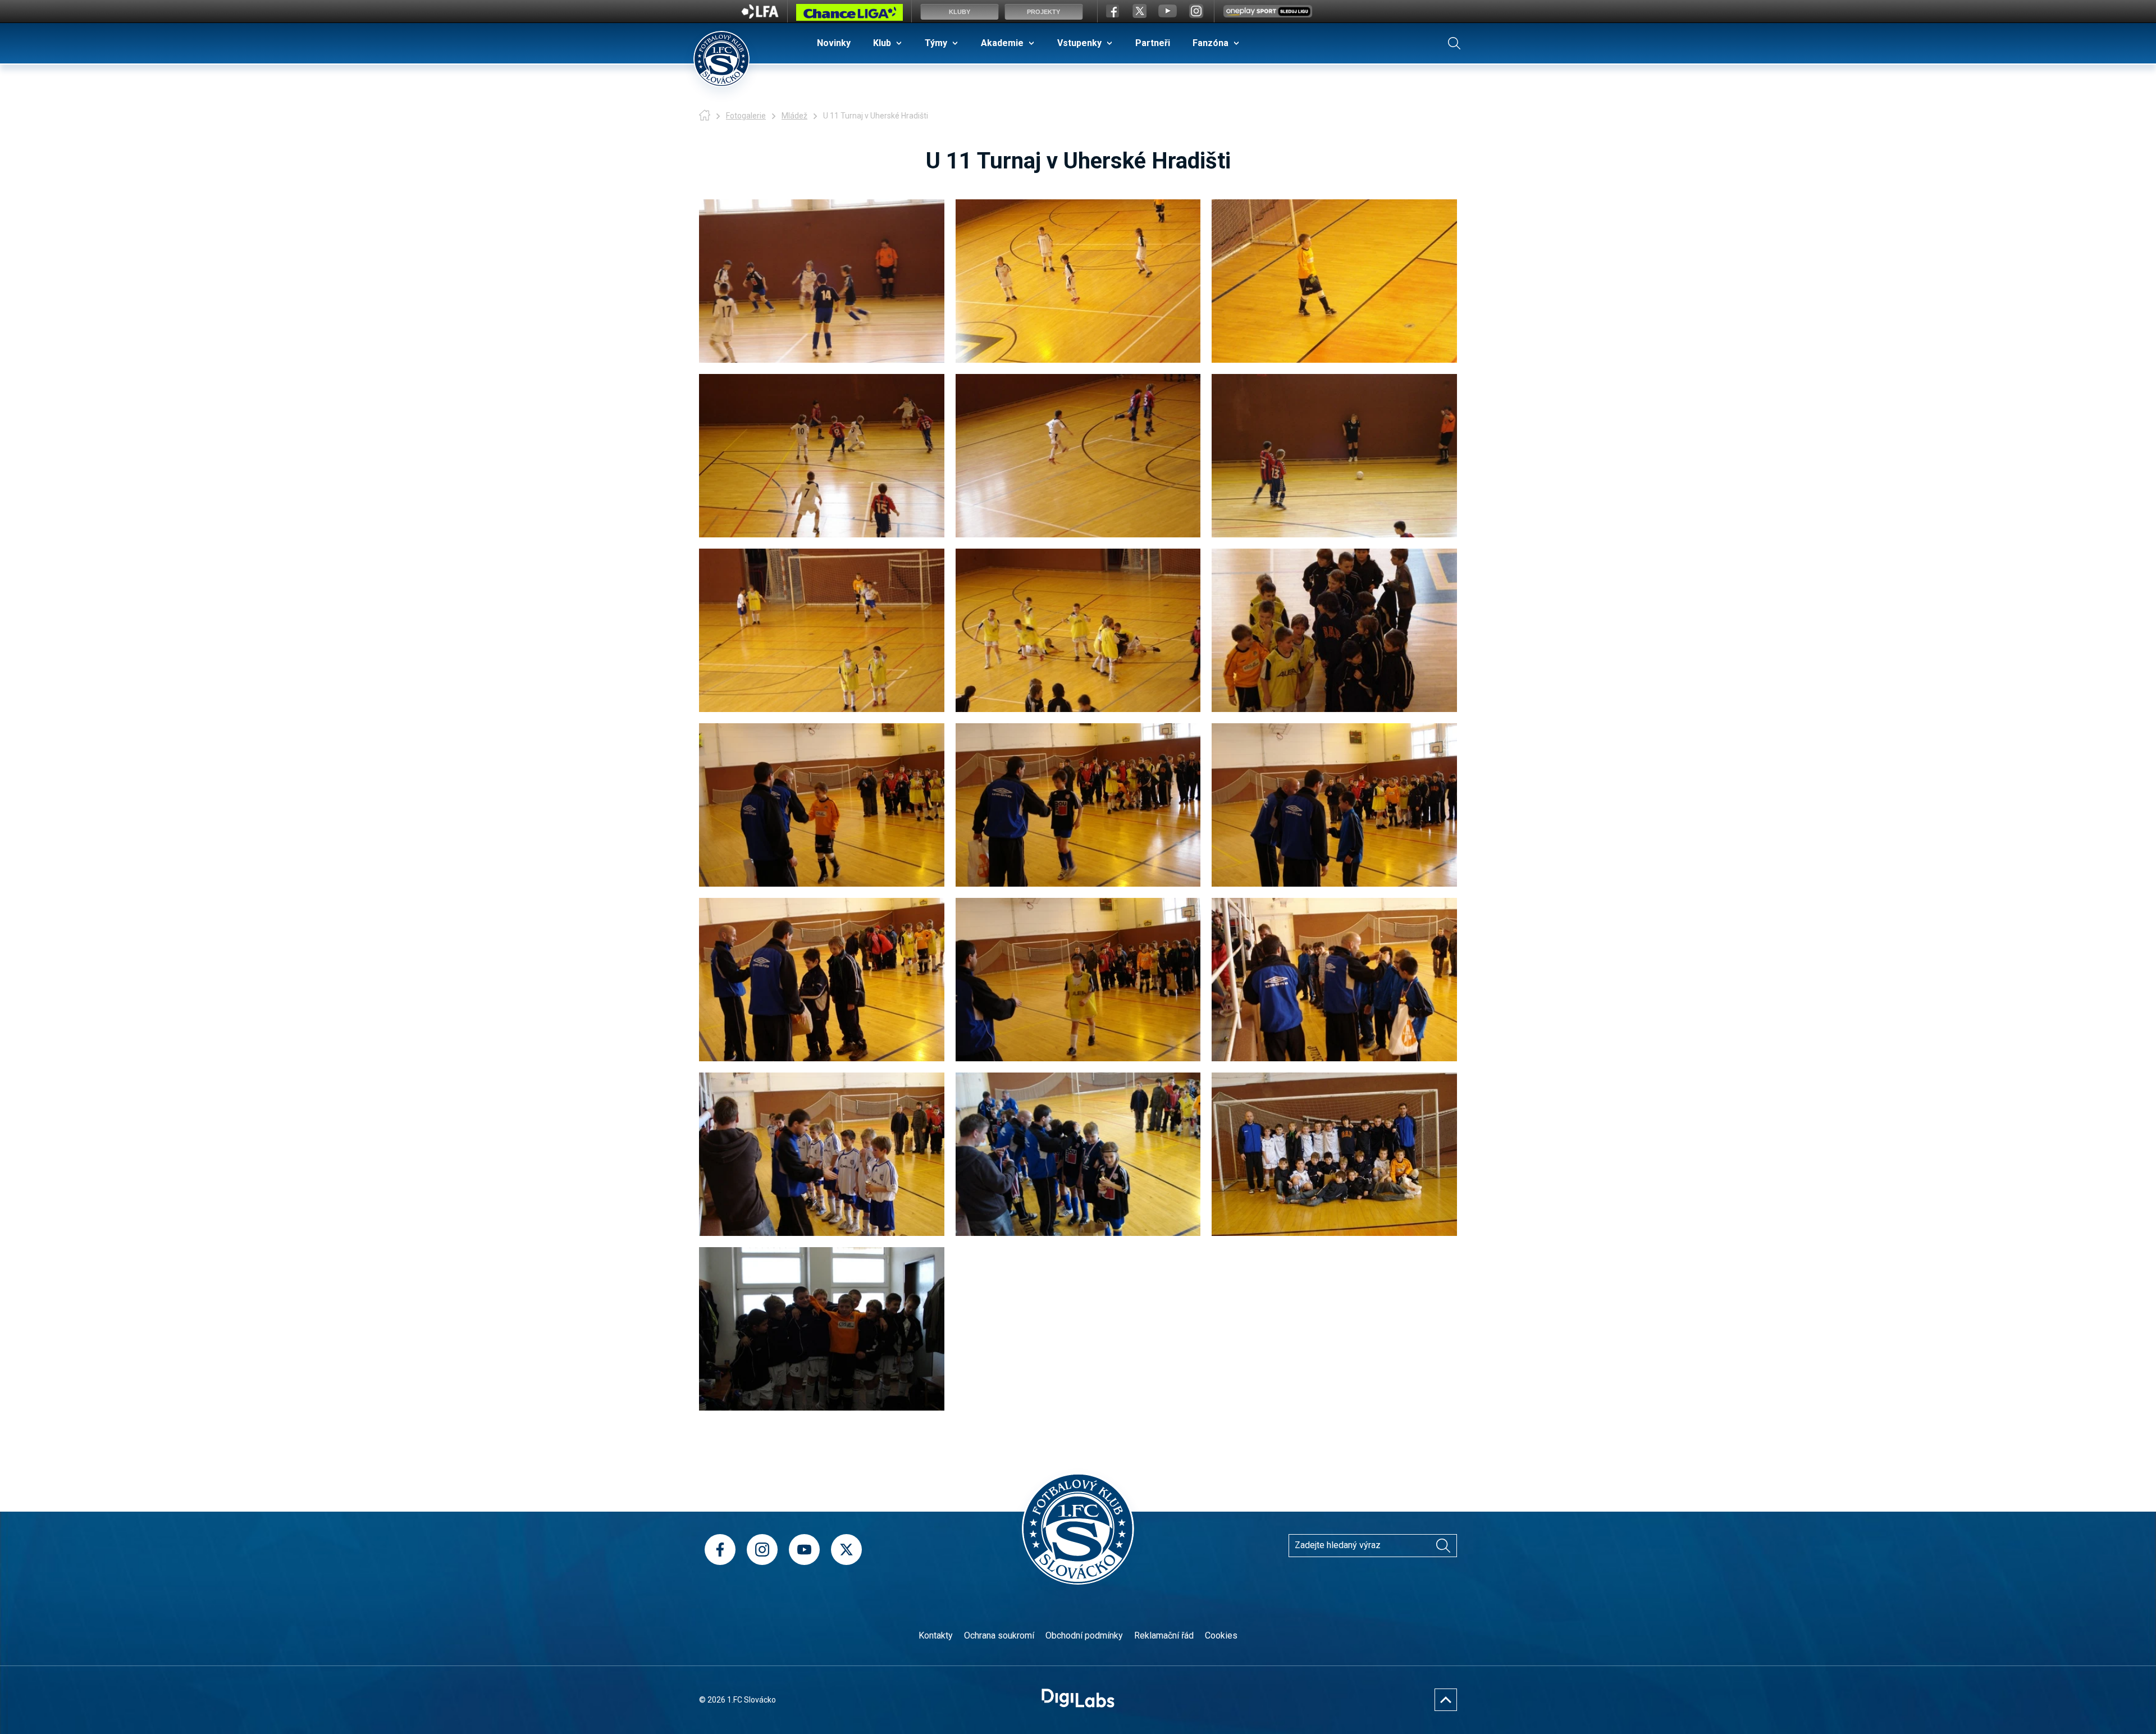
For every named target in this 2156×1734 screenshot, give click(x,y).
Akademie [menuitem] (1002, 43)
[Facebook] (720, 1550)
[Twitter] (846, 1550)
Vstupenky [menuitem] (1079, 43)
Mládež (794, 116)
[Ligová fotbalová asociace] (760, 15)
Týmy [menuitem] (936, 43)
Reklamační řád (1164, 1635)
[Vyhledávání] (1454, 43)
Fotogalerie (746, 116)
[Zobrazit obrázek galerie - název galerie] (822, 281)
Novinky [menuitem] (834, 43)
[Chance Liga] (849, 15)
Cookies (1221, 1635)
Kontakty (936, 1635)
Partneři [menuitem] (1153, 43)
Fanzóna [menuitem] (1211, 43)
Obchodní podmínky (1084, 1635)
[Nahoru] (1446, 1700)
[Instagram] (762, 1550)
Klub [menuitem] (882, 43)
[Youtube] (804, 1550)
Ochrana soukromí (999, 1635)
